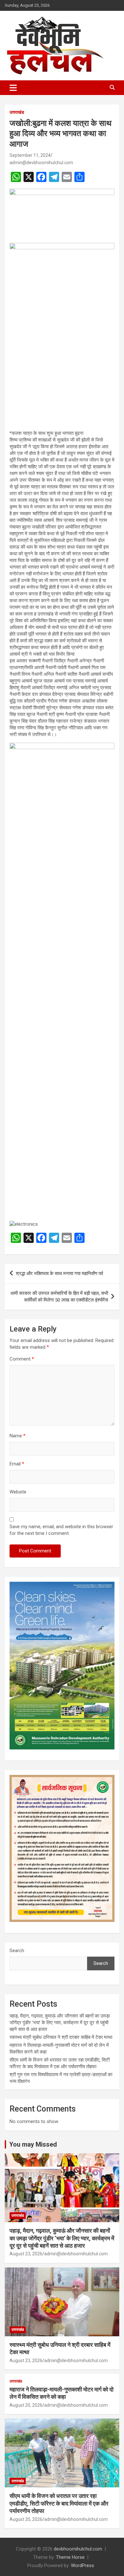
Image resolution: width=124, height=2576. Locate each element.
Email (17, 1464)
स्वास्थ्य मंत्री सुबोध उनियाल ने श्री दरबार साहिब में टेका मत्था (61, 2037)
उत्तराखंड (17, 112)
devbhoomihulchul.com (78, 2549)
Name (17, 1436)
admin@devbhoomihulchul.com (41, 163)
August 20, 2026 (26, 2405)
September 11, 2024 (30, 155)
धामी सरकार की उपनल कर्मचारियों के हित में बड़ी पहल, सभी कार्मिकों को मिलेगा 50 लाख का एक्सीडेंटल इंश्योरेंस (59, 1297)
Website (18, 1492)
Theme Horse (70, 2557)
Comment (22, 1359)
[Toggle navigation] (13, 88)
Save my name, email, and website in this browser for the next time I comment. (61, 1530)
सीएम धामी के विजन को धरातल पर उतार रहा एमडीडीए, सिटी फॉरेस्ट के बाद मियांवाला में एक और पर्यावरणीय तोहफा (59, 2503)
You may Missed (33, 2144)
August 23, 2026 (26, 2254)
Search (17, 1951)
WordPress (83, 2565)
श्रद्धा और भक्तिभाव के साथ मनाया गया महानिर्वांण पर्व (59, 1273)
